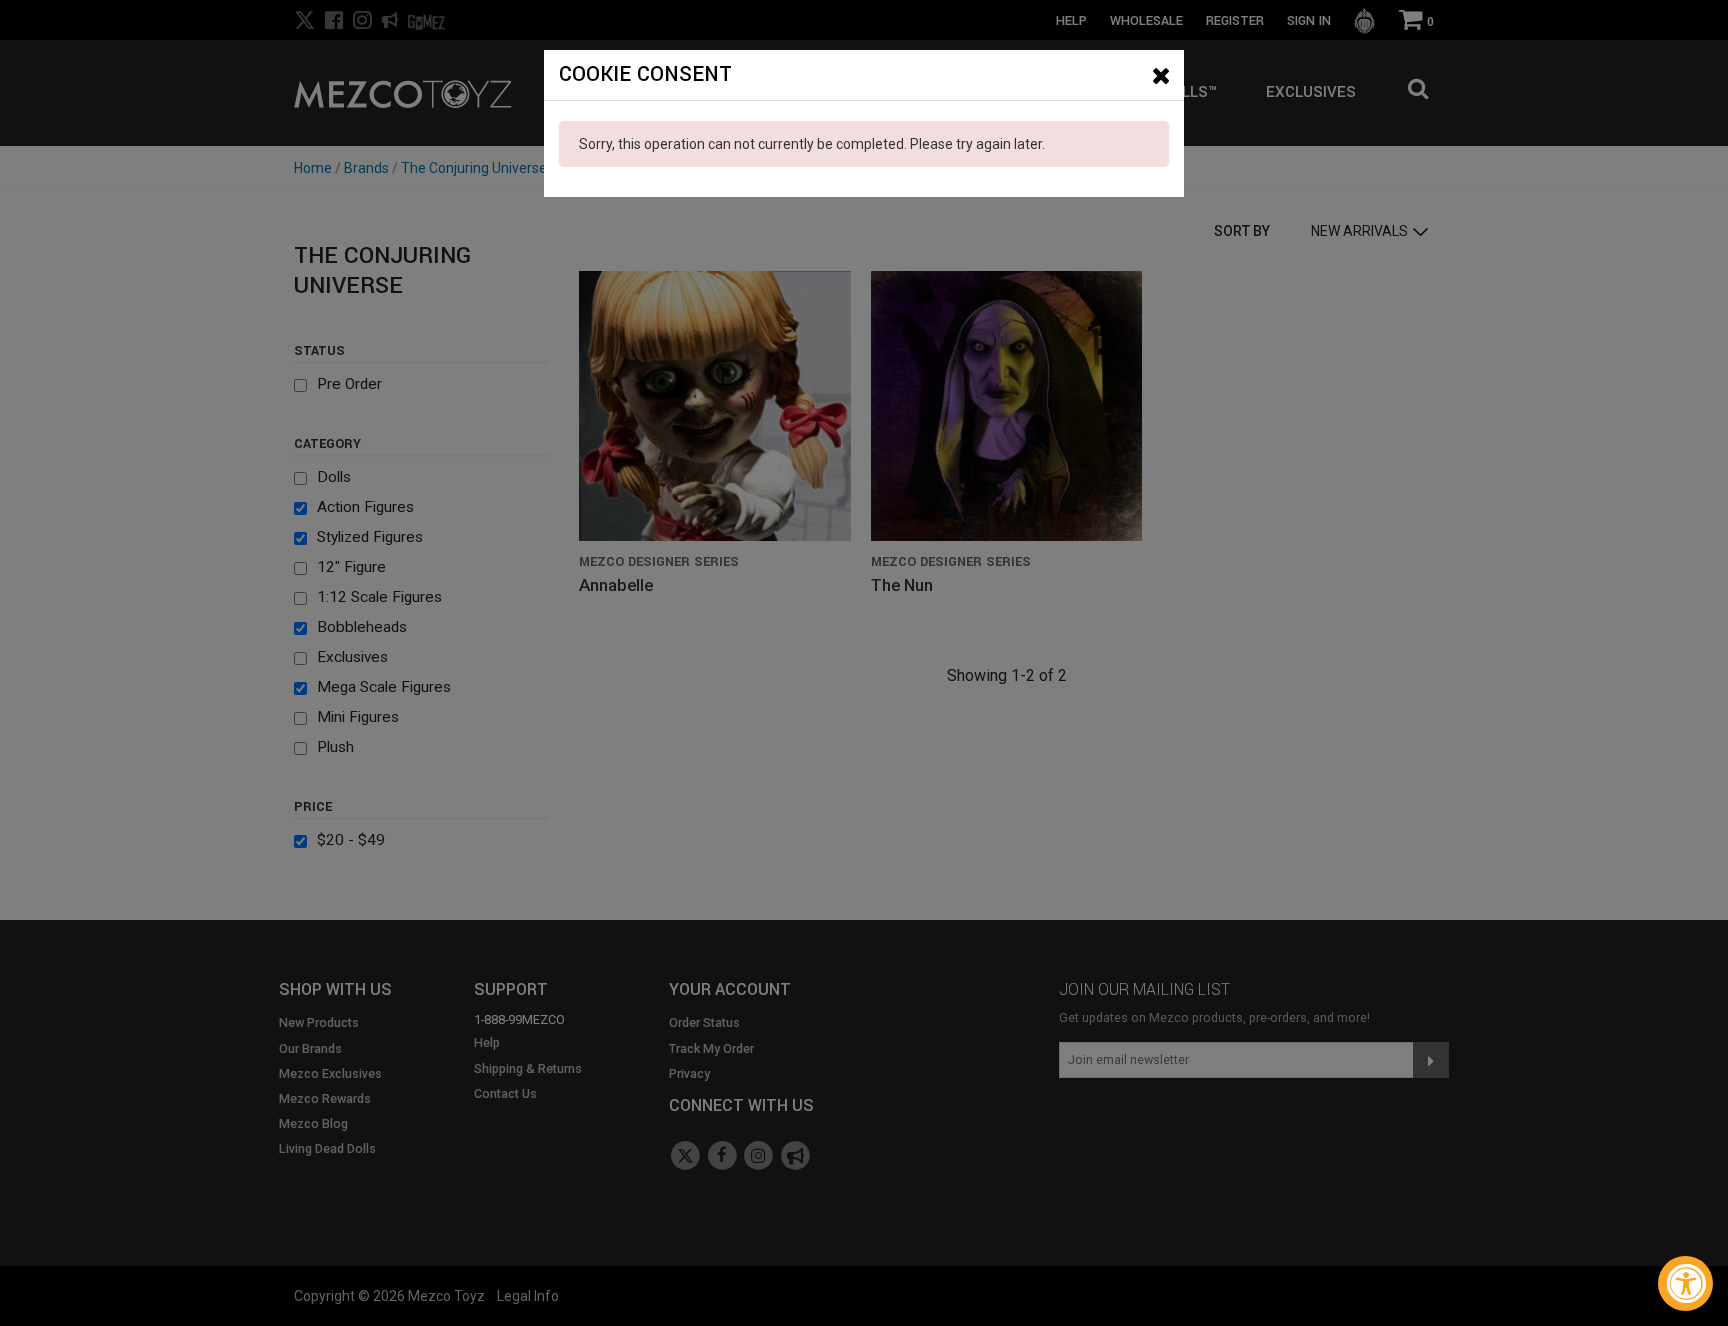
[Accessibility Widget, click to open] (1685, 1283)
